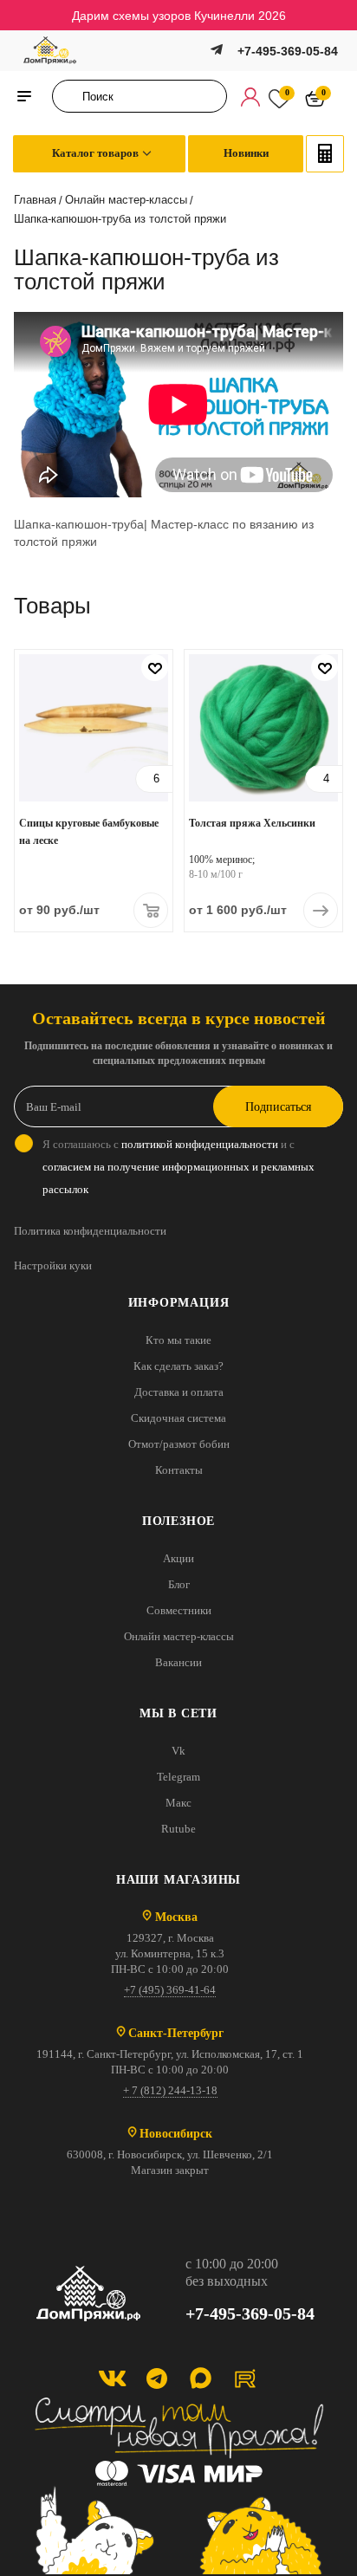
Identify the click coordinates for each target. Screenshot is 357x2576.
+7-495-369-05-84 (288, 51)
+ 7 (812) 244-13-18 (170, 2090)
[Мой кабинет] (250, 96)
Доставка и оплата (179, 1392)
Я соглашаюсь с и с (178, 1167)
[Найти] (71, 96)
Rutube (178, 1829)
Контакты (179, 1470)
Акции (178, 1558)
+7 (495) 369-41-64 (170, 1990)
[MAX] (201, 2378)
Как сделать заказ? (178, 1366)
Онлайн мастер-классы (179, 1636)
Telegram (178, 1777)
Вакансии (178, 1662)
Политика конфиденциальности (90, 1231)
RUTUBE (245, 2378)
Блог (179, 1584)
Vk (178, 1751)
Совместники (179, 1610)
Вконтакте (112, 2378)
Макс (178, 1803)
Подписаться (278, 1107)
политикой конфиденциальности (200, 1144)
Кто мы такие (178, 1340)
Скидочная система (178, 1418)
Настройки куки (53, 1265)
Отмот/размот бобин (179, 1444)
